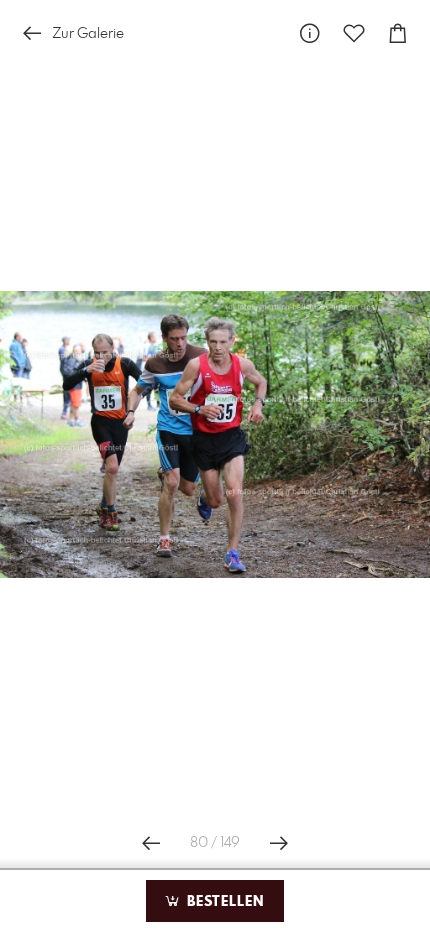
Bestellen (223, 902)
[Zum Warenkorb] (398, 33)
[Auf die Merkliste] (354, 33)
